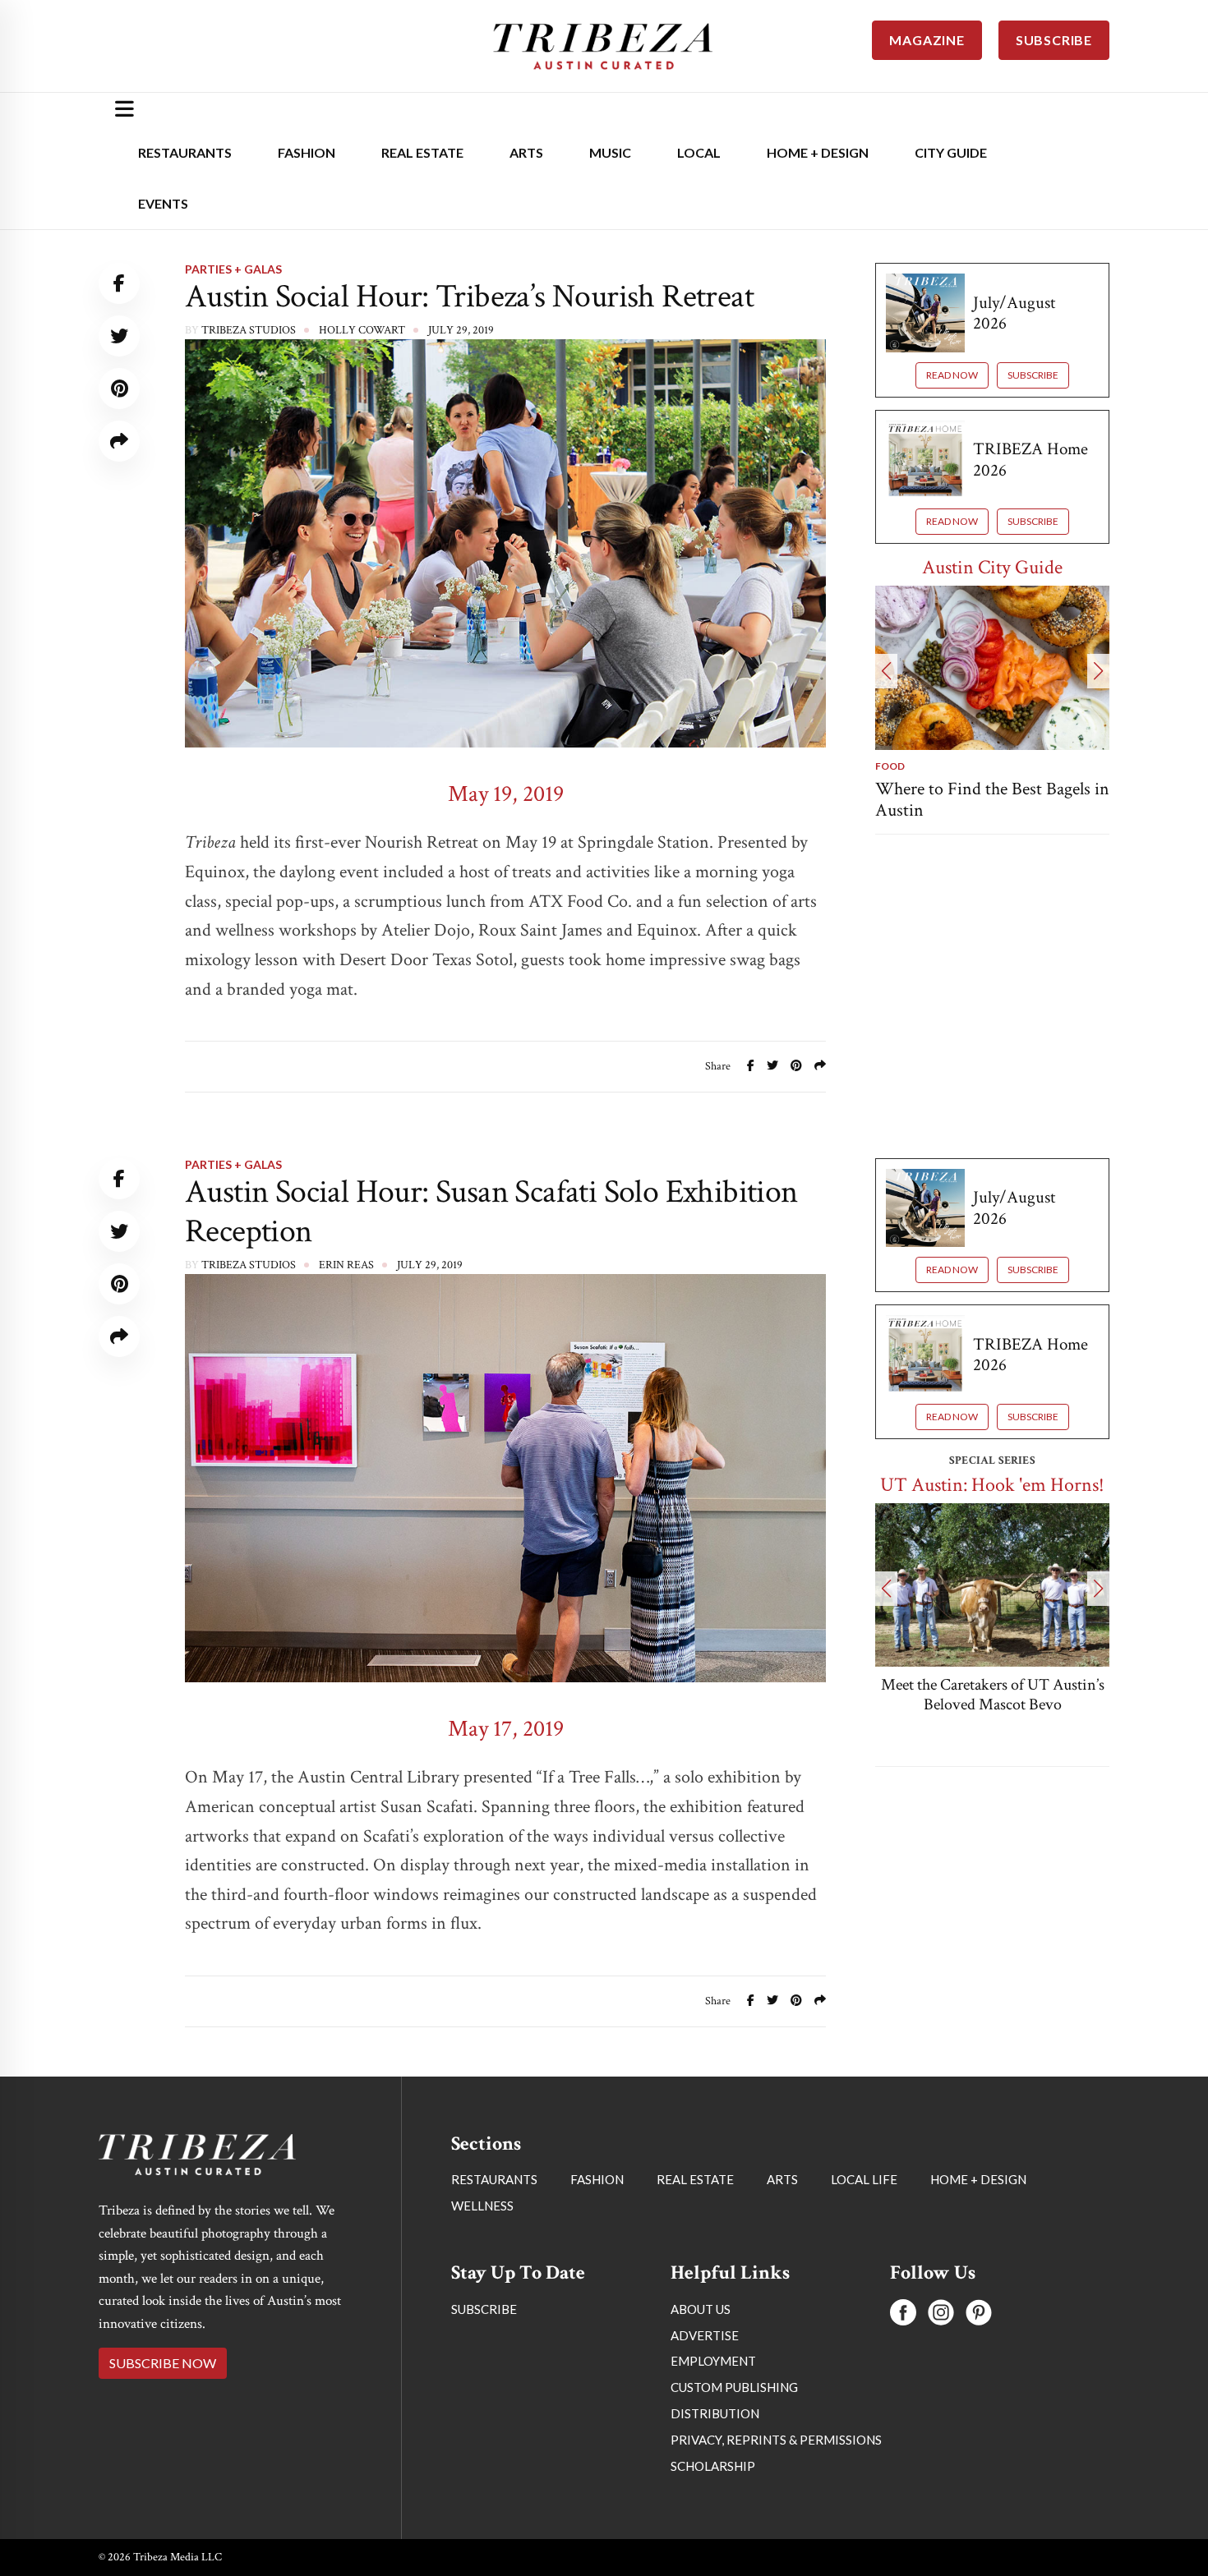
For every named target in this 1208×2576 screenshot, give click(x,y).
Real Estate (422, 152)
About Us (701, 2309)
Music (610, 152)
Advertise (705, 2335)
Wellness (482, 2206)
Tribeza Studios (249, 330)
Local (699, 152)
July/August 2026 (1014, 313)
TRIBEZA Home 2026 (1030, 459)
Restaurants (185, 152)
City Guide (951, 152)
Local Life (864, 2179)
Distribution (715, 2413)
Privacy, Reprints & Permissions (776, 2440)
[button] (886, 671)
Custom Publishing (734, 2387)
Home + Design (818, 152)
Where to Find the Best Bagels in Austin (992, 800)
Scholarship (713, 2466)
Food (890, 766)
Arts (526, 152)
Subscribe (1033, 375)
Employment (713, 2361)
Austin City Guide (992, 567)
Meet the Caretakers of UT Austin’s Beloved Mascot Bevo (993, 1695)
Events (163, 203)
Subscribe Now (163, 2363)
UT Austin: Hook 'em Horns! (992, 1485)
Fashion (307, 152)
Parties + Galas (233, 269)
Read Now (952, 375)
